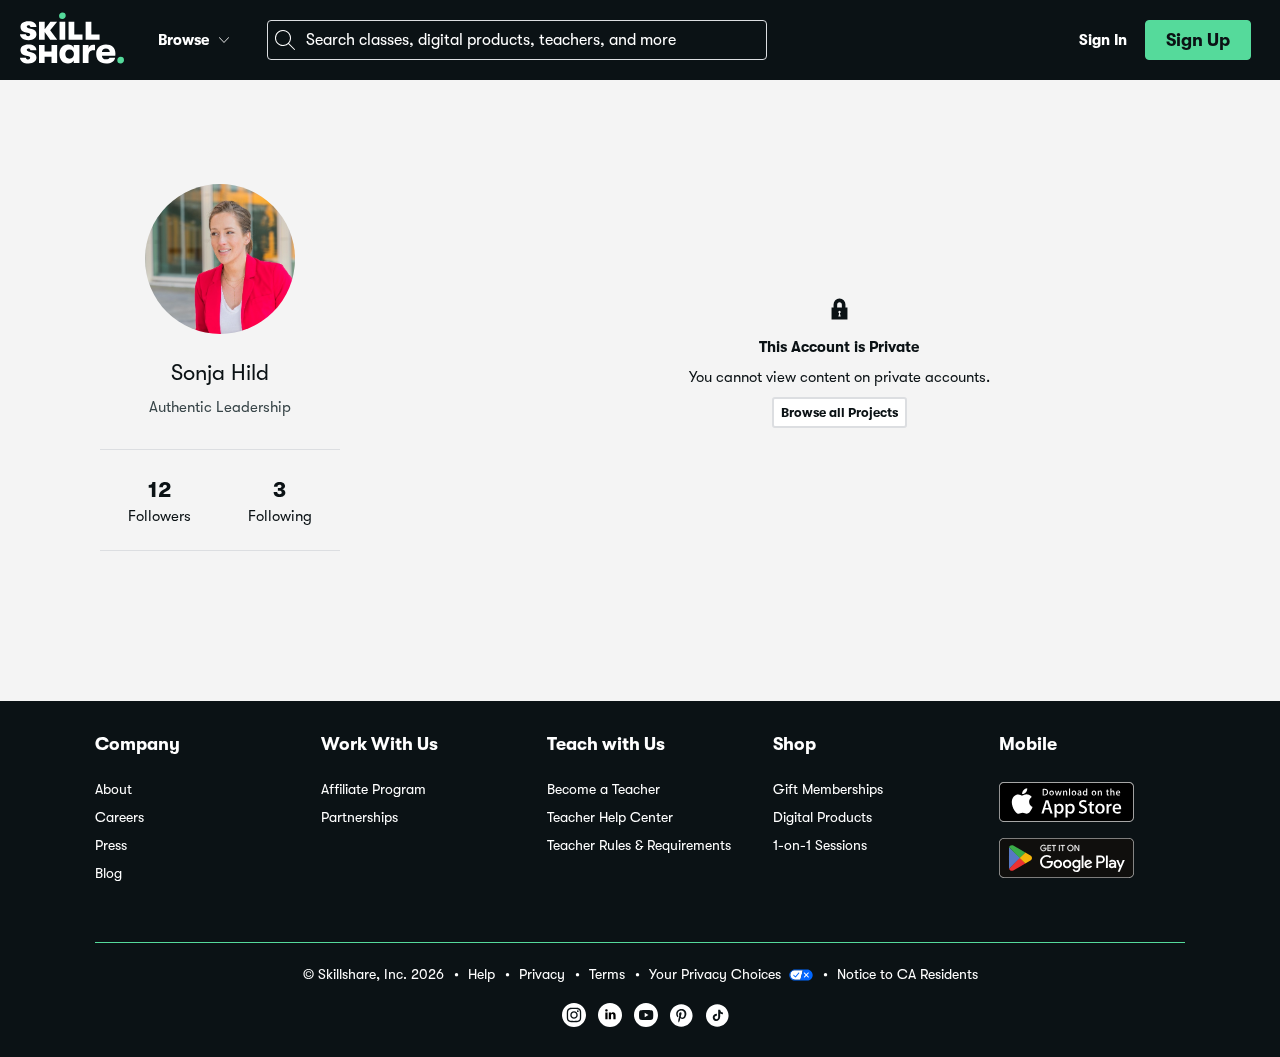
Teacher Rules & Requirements (639, 845)
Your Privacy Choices (715, 974)
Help (481, 974)
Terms (607, 974)
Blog (108, 873)
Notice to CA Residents (907, 974)
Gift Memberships (828, 789)
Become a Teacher (603, 789)
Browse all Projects (839, 412)
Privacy (542, 974)
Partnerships (359, 817)
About (113, 789)
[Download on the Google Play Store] (1092, 860)
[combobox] (517, 40)
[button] (224, 37)
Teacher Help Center (610, 817)
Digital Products (822, 817)
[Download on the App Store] (1092, 804)
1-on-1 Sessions (820, 845)
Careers (119, 817)
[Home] (72, 40)
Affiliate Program (373, 789)
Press (111, 845)
